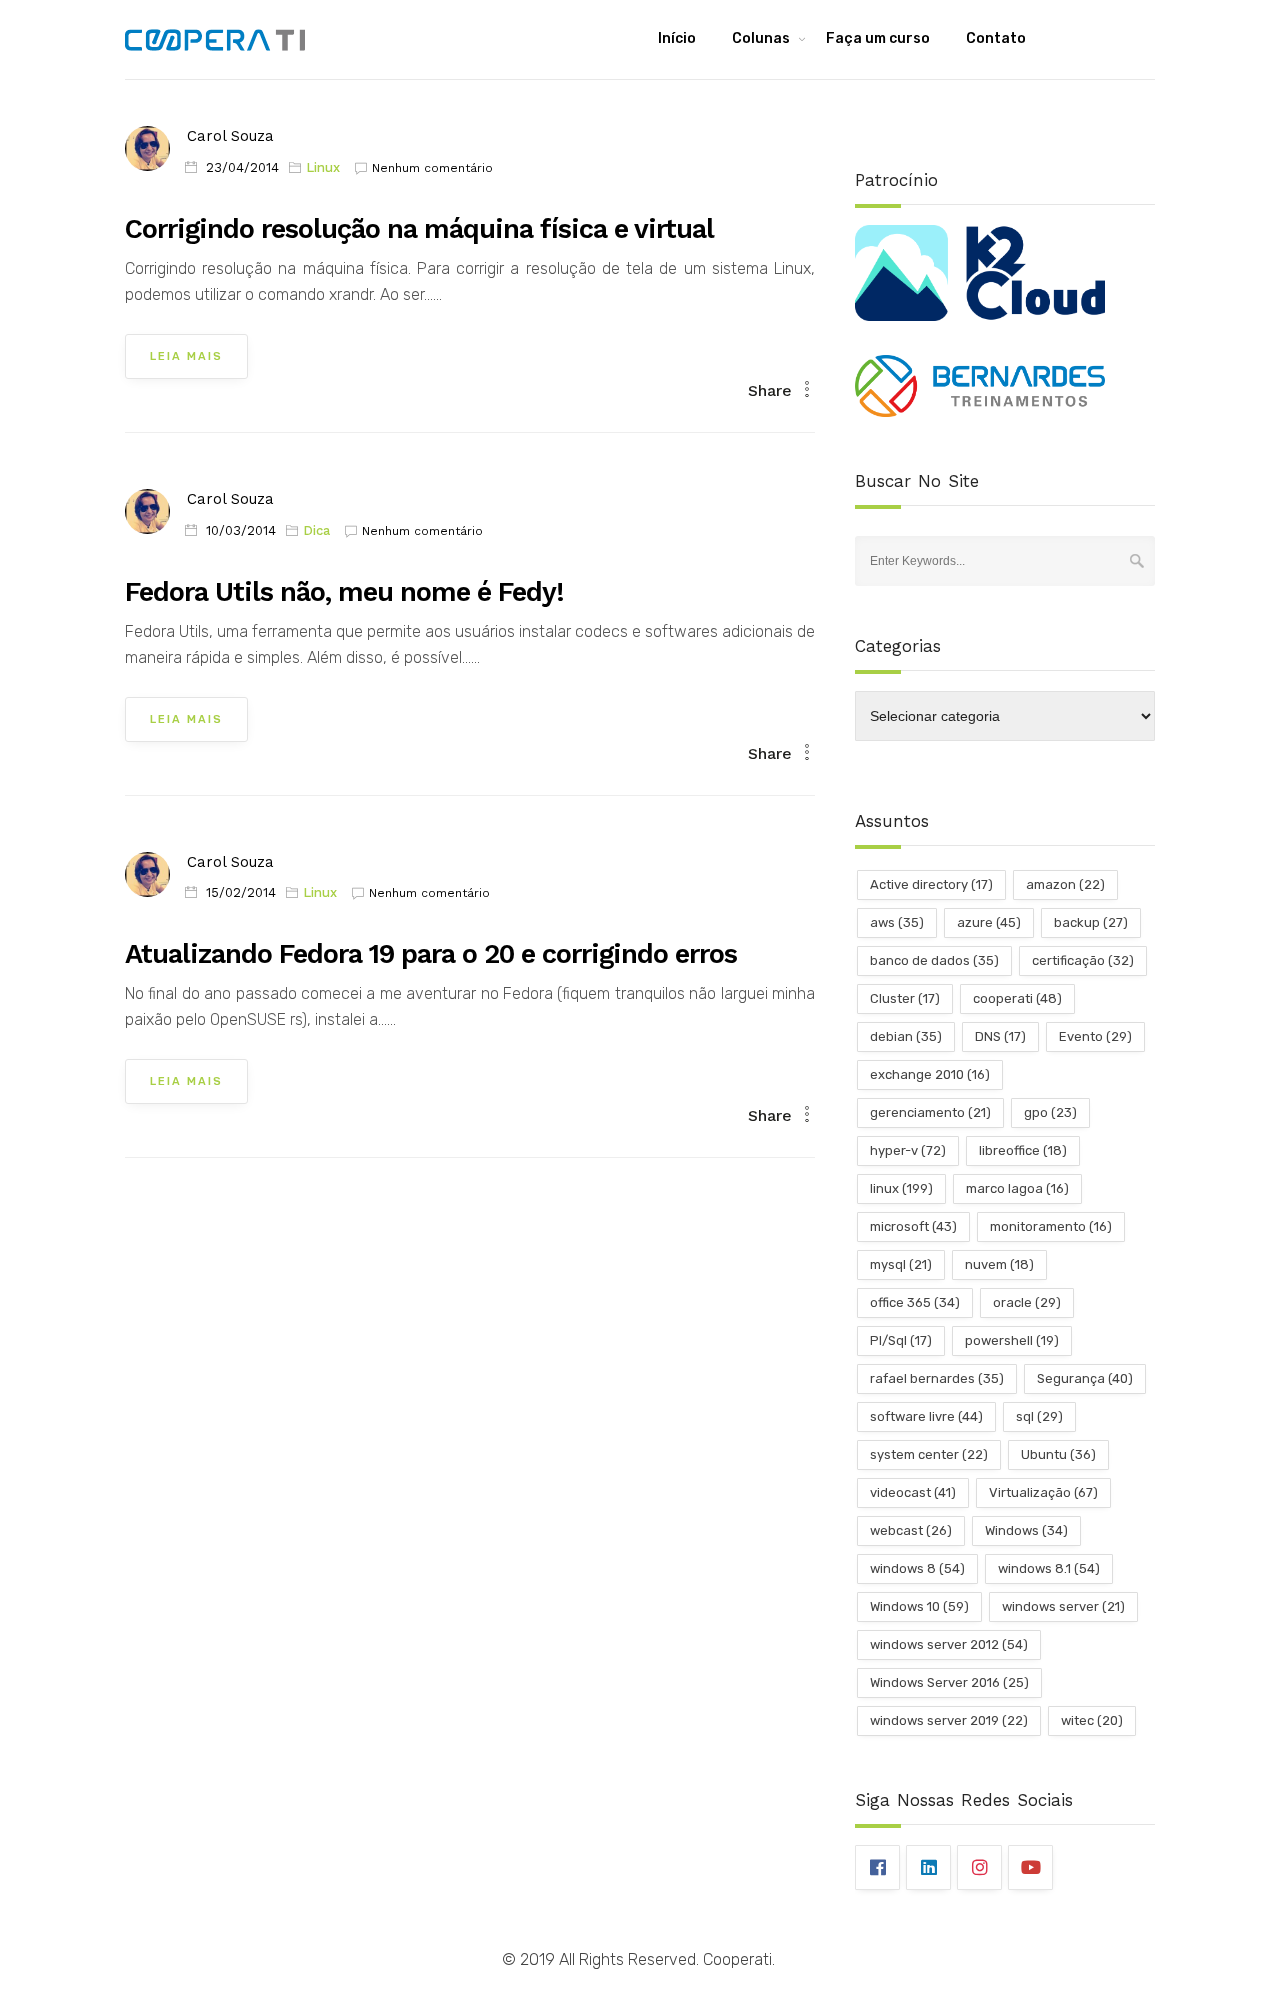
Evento (1095, 1036)
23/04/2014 (242, 167)
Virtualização (1043, 1492)
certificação (1083, 960)
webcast (911, 1530)
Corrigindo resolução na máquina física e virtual (419, 229)
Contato (996, 38)
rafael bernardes (937, 1378)
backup (1091, 922)
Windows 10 (919, 1606)
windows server (1063, 1606)
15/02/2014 (241, 892)
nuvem (999, 1264)
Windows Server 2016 (949, 1682)
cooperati (1017, 998)
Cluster (905, 998)
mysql (901, 1264)
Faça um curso (878, 38)
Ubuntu (1058, 1454)
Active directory (931, 884)
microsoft (913, 1226)
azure (989, 922)
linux (901, 1188)
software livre (926, 1416)
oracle (1027, 1302)
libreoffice (1023, 1150)
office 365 (915, 1302)
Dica (316, 530)
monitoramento (1051, 1226)
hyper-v (908, 1150)
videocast (913, 1492)
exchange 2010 (930, 1074)
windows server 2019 (949, 1720)
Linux (323, 167)
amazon (1065, 884)
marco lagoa (1017, 1188)
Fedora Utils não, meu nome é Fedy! (344, 592)
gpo (1050, 1112)
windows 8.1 (1049, 1568)
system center (929, 1454)
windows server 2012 (949, 1644)
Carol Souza (230, 136)
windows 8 (917, 1568)
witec (1092, 1720)
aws (897, 922)
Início (677, 38)
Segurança (1085, 1378)
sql (1039, 1416)
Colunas (761, 38)
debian (906, 1036)
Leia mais (186, 356)
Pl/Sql (901, 1340)
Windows (1026, 1530)
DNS (1000, 1036)
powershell (1012, 1340)
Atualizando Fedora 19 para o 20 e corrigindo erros (431, 954)
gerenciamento (930, 1112)
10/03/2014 (241, 530)
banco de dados (934, 960)
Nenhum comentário (432, 168)
